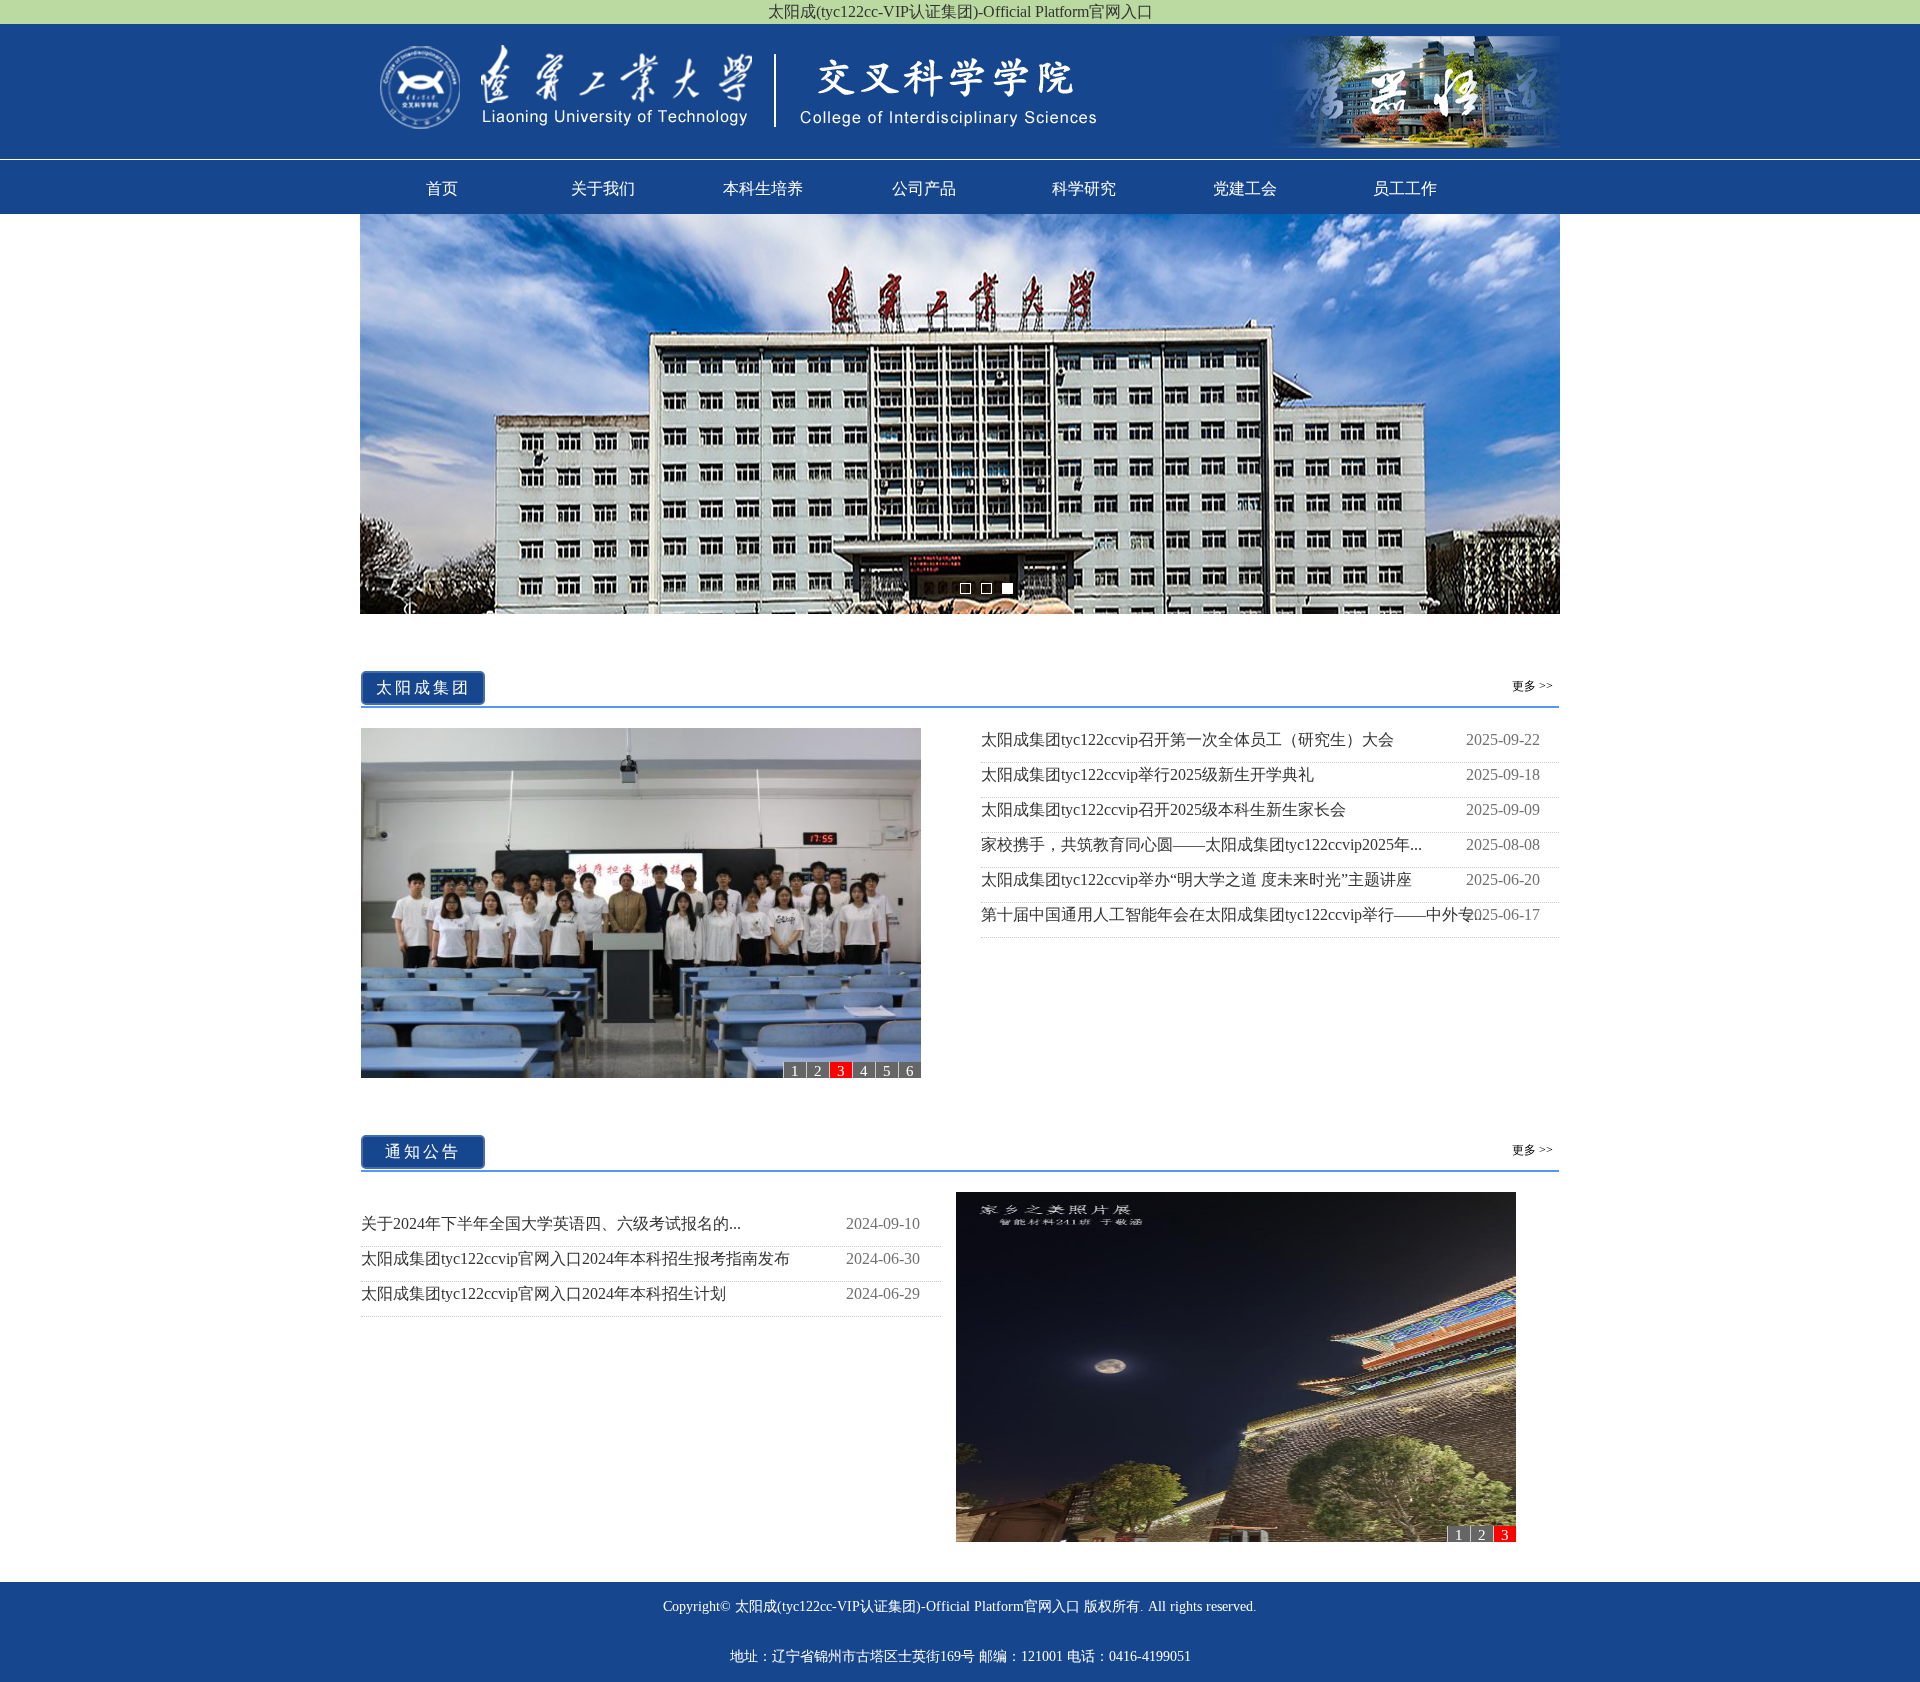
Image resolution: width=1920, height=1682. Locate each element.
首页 (442, 188)
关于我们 (603, 188)
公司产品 (924, 188)
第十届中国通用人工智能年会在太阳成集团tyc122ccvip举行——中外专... (1233, 914)
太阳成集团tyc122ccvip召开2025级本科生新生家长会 (1163, 809)
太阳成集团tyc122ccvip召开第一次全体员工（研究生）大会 (1187, 739)
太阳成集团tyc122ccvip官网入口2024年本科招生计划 (543, 1293)
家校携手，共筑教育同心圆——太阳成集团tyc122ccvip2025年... (1201, 844)
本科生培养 (763, 188)
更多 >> (1532, 686)
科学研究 (1084, 188)
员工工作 (1405, 188)
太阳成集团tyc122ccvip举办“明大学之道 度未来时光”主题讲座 (1196, 879)
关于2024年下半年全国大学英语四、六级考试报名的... (551, 1223)
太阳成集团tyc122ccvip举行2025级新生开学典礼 (1147, 774)
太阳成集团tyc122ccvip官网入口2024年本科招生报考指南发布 (575, 1258)
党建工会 (1245, 188)
